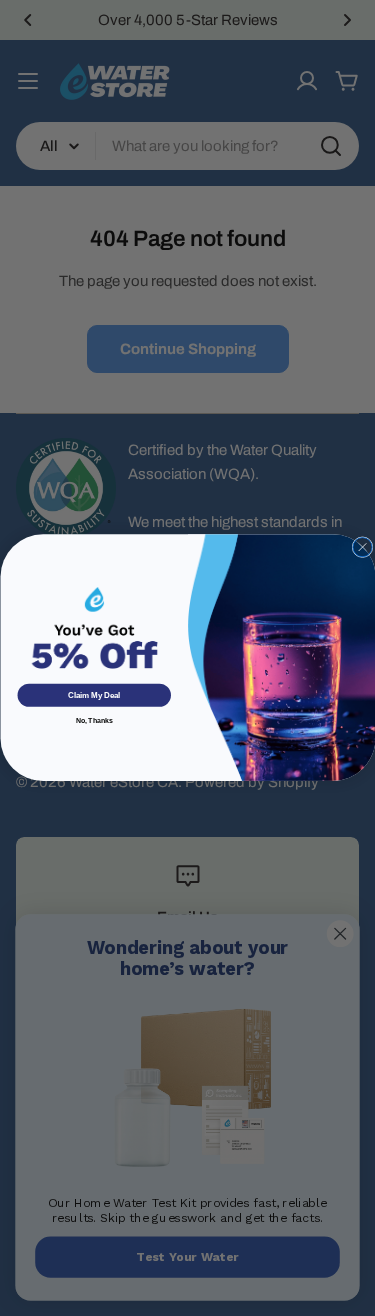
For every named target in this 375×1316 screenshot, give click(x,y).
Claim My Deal (94, 696)
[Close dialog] (361, 547)
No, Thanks (93, 720)
